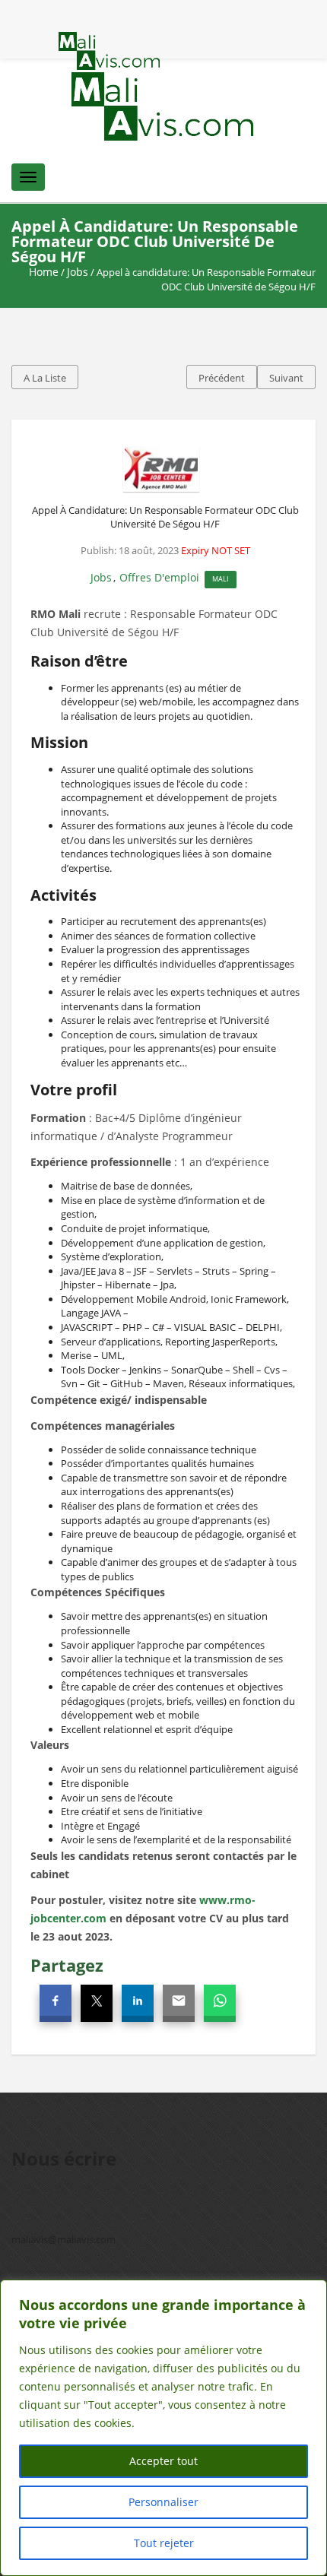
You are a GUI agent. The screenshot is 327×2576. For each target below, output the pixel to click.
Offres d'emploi (159, 577)
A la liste (45, 378)
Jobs (78, 272)
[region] (163, 2428)
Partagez (67, 1965)
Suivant (286, 378)
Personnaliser (163, 2502)
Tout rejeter (164, 2543)
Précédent (222, 378)
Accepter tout (163, 2461)
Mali (221, 579)
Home (44, 272)
